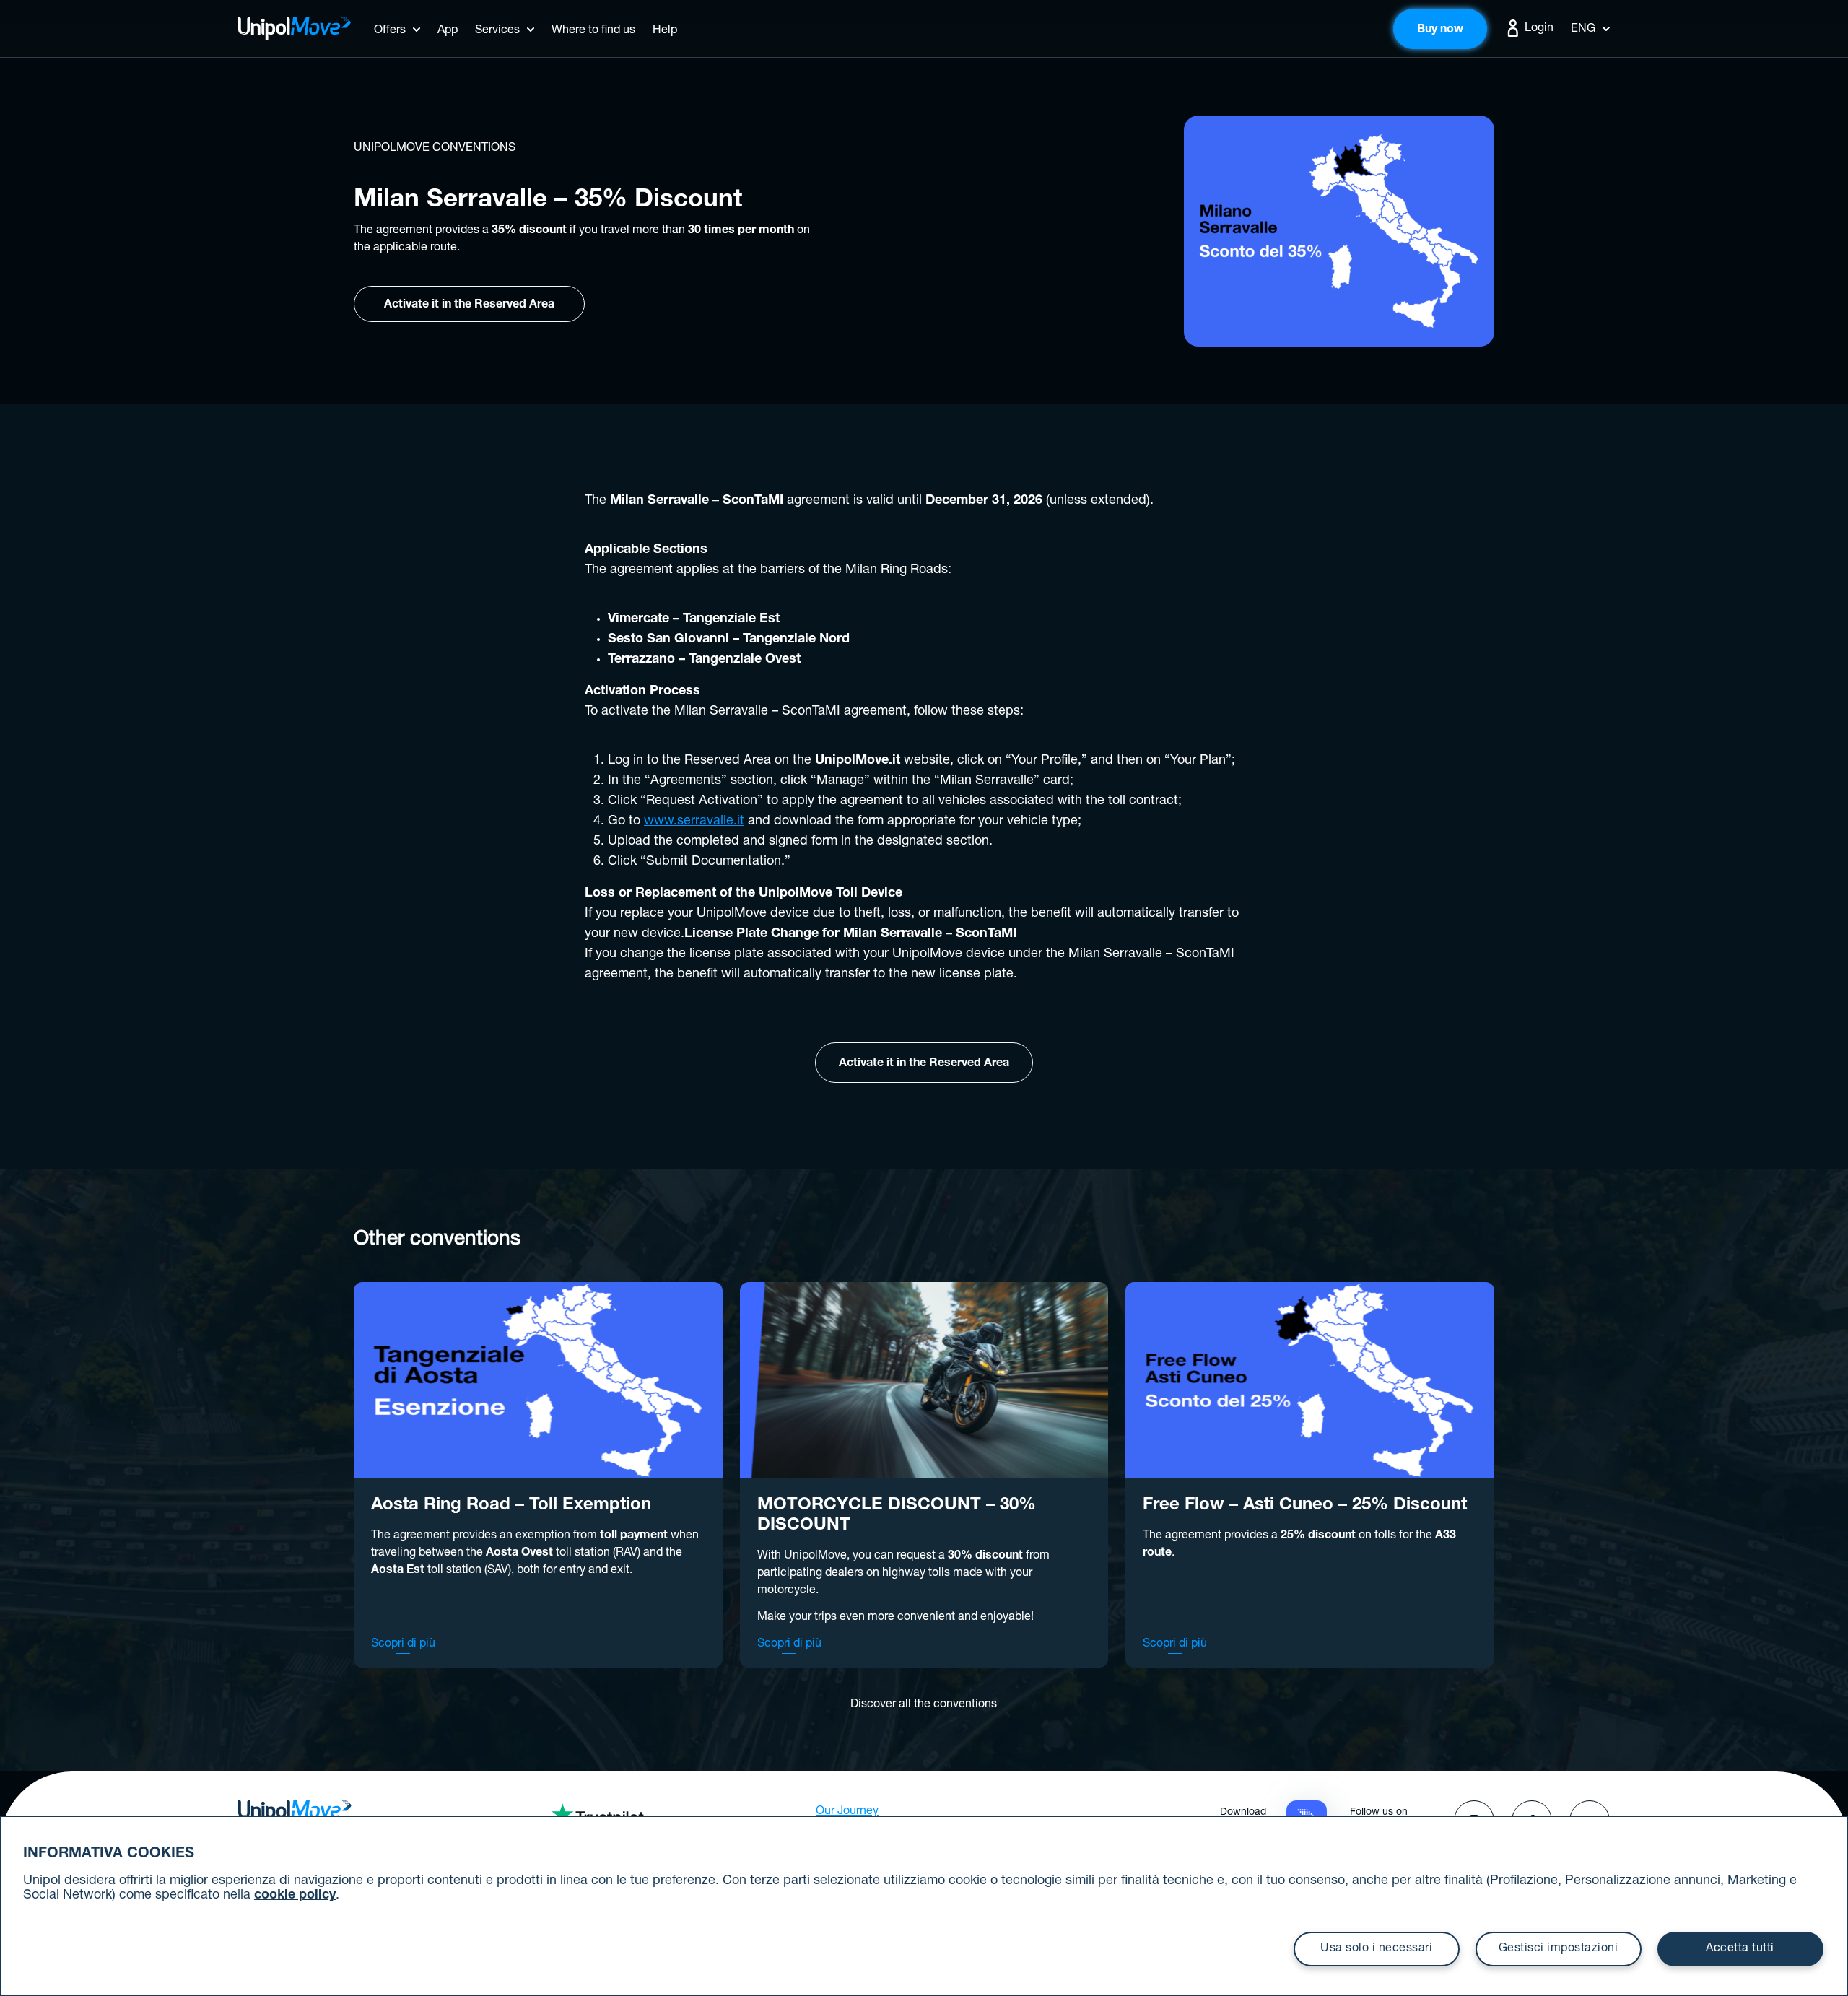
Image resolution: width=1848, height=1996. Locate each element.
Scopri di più (403, 1644)
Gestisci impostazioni (1559, 1949)
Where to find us (593, 31)
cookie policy (295, 1896)
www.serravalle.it (694, 822)
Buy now (1440, 30)
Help (665, 31)
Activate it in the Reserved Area (469, 305)
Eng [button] (1583, 30)
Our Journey (847, 1812)
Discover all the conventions (924, 1705)
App (448, 31)
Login (1538, 29)
